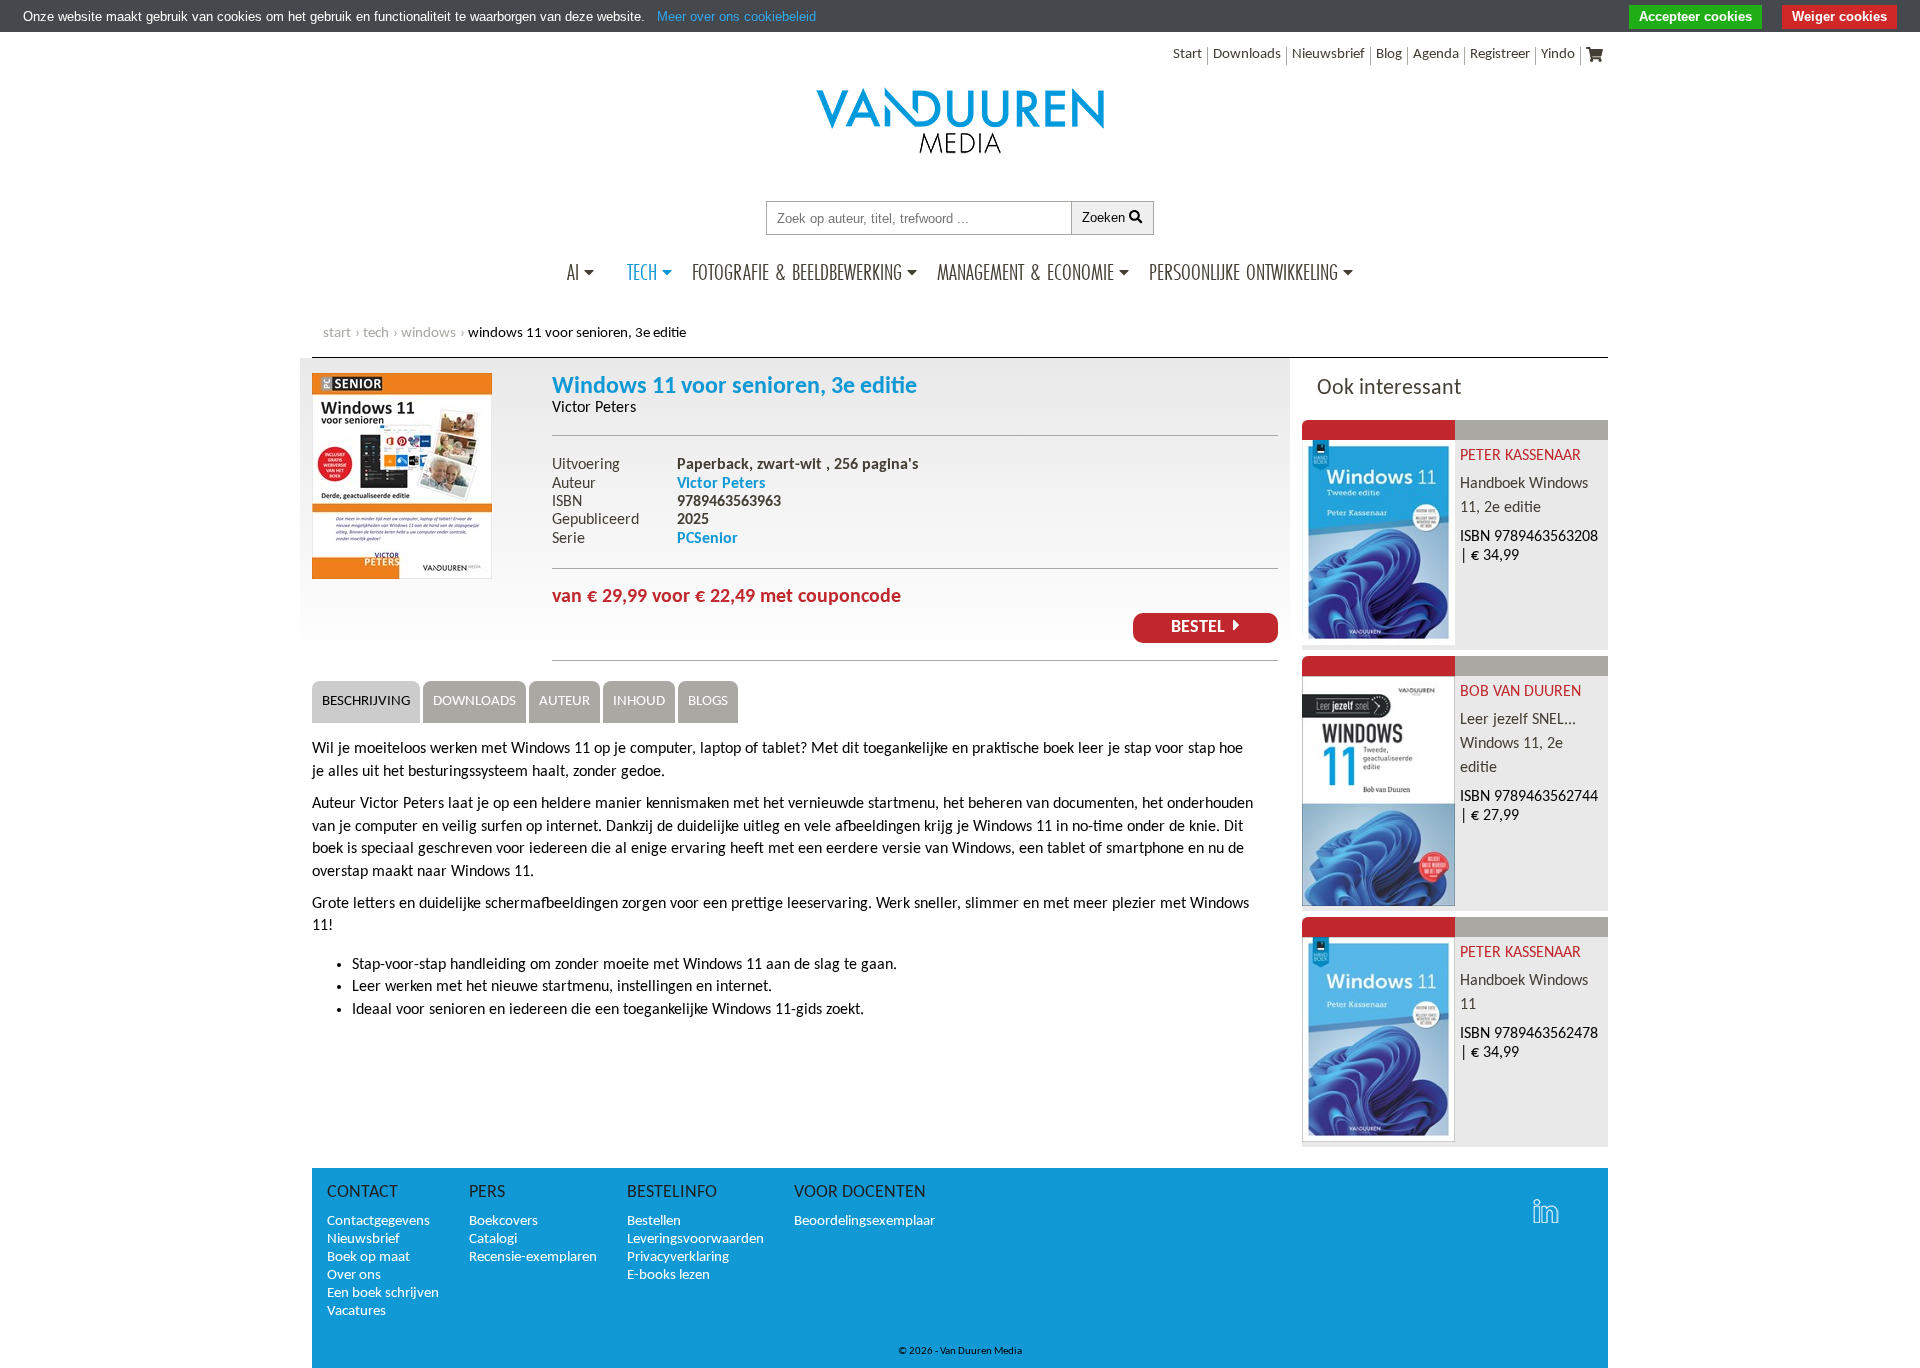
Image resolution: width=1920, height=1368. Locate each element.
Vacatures (356, 1311)
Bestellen (654, 1221)
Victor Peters (594, 408)
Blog (1389, 54)
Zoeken (1105, 217)
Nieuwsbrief (1328, 54)
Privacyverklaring (678, 1257)
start (337, 333)
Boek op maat (368, 1257)
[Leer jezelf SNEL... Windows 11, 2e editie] (1378, 902)
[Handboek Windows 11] (1378, 1138)
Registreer (1500, 54)
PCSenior (707, 539)
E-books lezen (668, 1275)
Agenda (1436, 54)
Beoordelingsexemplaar (864, 1221)
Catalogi (493, 1239)
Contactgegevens (378, 1221)
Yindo (1558, 54)
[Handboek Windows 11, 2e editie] (1378, 641)
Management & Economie (1025, 272)
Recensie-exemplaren (533, 1257)
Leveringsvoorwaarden (695, 1239)
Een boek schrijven (383, 1293)
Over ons (354, 1275)
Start (1187, 54)
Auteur (564, 701)
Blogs (708, 701)
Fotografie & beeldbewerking (797, 272)
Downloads (1247, 54)
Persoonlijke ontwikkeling (1243, 272)
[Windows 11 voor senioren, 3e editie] (402, 575)
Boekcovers (503, 1221)
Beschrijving (366, 701)
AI (573, 272)
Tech (642, 272)
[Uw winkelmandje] (1594, 56)
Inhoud (639, 701)
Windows (428, 333)
